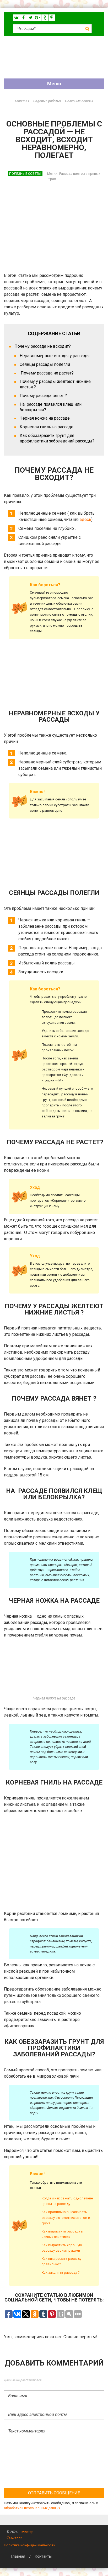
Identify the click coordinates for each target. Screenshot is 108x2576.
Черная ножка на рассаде (45, 418)
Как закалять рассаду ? (61, 2273)
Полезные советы (25, 174)
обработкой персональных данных (32, 2508)
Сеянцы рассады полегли (45, 364)
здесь (85, 519)
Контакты (43, 2556)
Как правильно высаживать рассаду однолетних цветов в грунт (66, 2217)
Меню (54, 84)
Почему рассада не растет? (47, 373)
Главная (18, 2556)
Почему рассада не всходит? (43, 346)
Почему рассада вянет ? (43, 396)
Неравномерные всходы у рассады (55, 356)
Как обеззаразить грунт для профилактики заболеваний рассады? (57, 438)
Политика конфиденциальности (30, 2545)
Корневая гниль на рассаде (47, 427)
